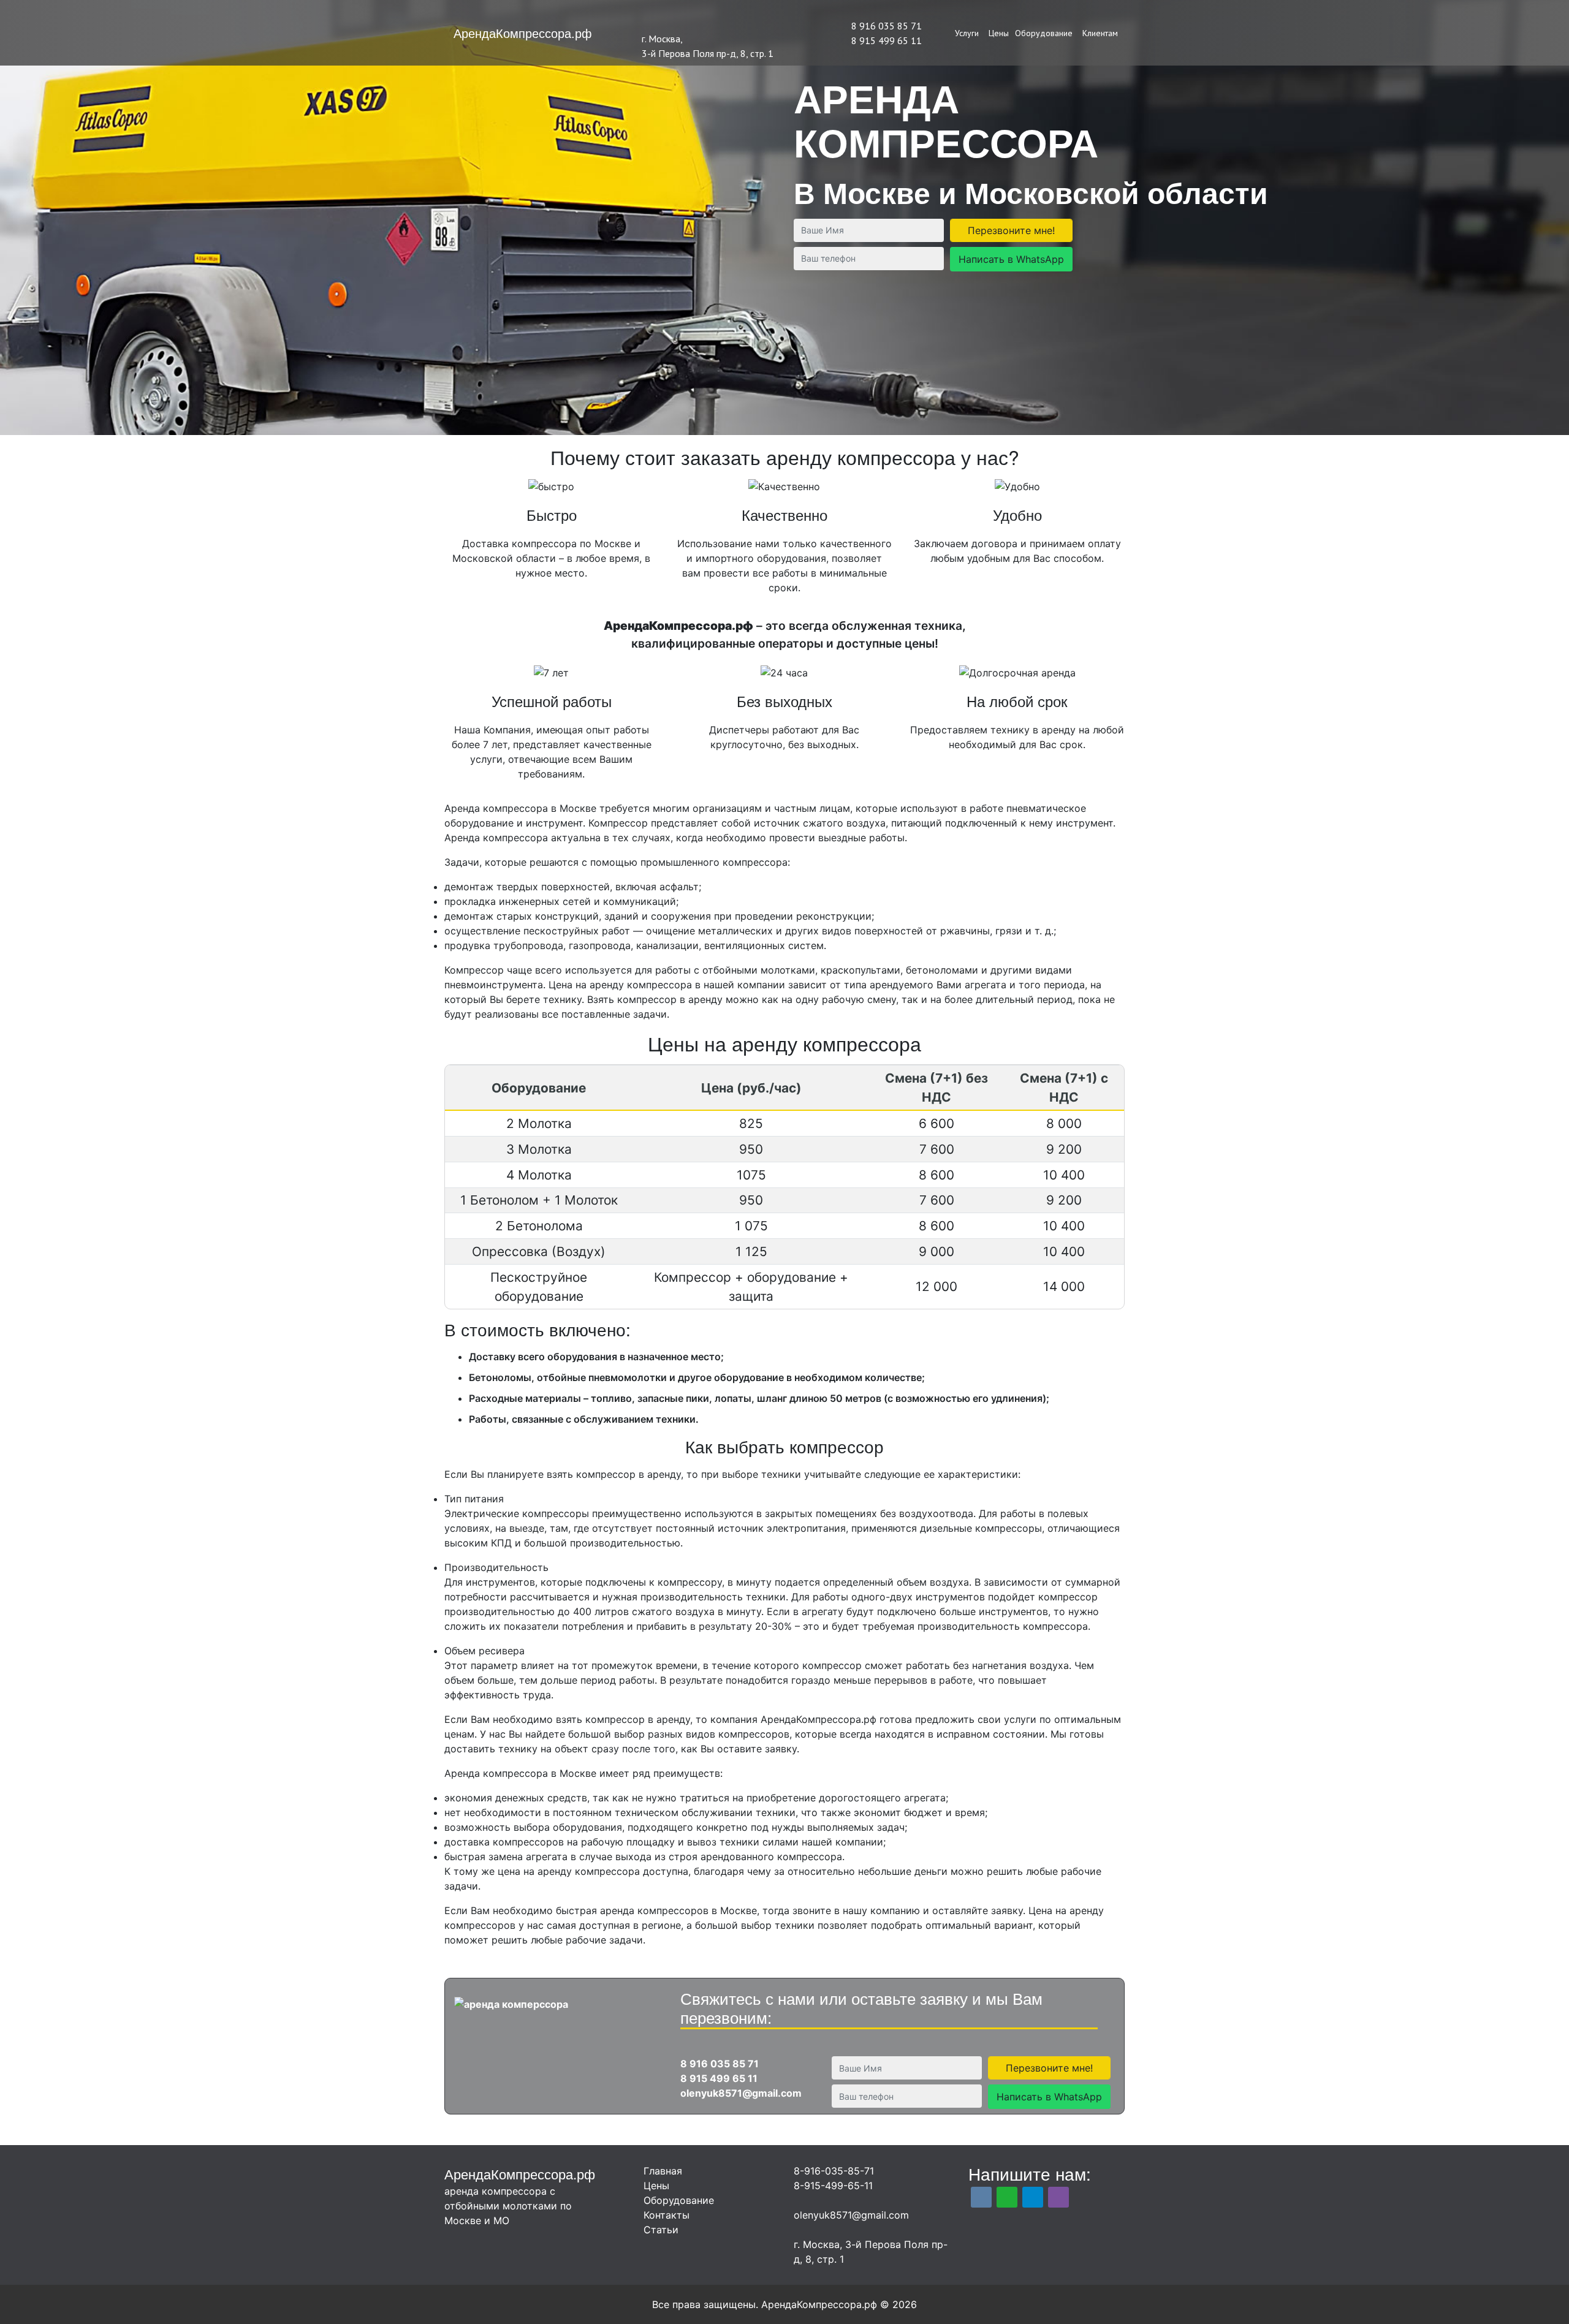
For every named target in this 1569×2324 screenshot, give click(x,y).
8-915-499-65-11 (833, 2186)
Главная (663, 2171)
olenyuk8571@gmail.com (741, 2093)
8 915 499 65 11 (887, 40)
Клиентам (1100, 33)
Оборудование (1044, 33)
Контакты (667, 2215)
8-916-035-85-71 (834, 2171)
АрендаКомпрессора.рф (522, 33)
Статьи (661, 2230)
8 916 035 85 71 (887, 26)
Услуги (967, 33)
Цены (999, 33)
